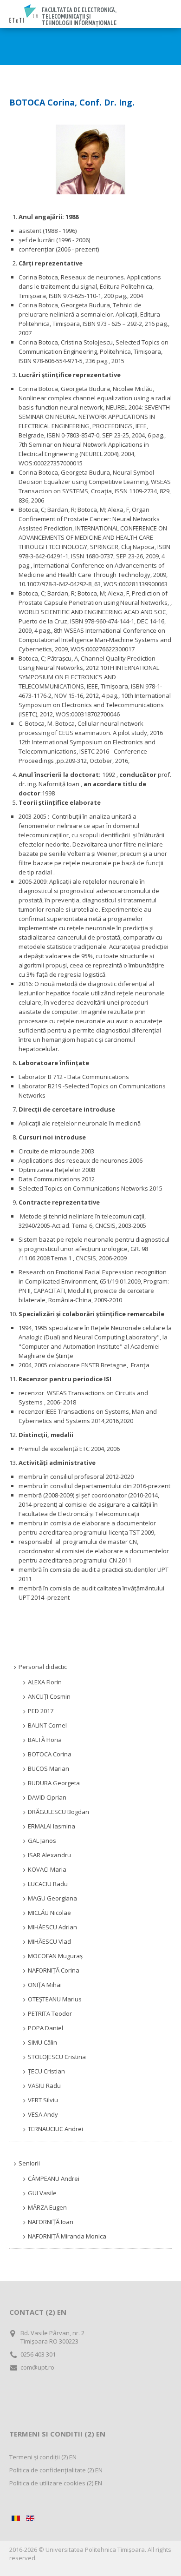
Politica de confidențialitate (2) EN (56, 2470)
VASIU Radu (44, 2086)
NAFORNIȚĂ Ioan (51, 2222)
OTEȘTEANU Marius (55, 1999)
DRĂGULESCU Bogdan (58, 1812)
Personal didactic (43, 1667)
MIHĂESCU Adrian (52, 1927)
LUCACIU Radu (48, 1884)
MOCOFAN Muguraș (55, 1956)
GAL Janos (42, 1841)
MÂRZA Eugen (47, 2207)
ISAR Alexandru (49, 1855)
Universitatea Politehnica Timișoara (95, 2550)
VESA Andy (43, 2114)
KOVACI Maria (47, 1869)
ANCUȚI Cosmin (49, 1696)
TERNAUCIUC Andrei (55, 2129)
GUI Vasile (42, 2193)
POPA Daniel (45, 2028)
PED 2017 (41, 1711)
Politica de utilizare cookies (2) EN (56, 2483)
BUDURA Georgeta (54, 1783)
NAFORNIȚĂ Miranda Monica (67, 2236)
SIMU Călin (42, 2042)
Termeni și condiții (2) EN (43, 2457)
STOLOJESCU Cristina (57, 2057)
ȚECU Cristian (46, 2071)
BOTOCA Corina (50, 1754)
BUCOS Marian (48, 1768)
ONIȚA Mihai (45, 1985)
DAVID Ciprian (47, 1797)
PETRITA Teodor (50, 2013)
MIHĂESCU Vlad (49, 1941)
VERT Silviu (43, 2100)
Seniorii (29, 2163)
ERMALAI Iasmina (52, 1826)
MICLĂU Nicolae (49, 1913)
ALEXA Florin (45, 1682)
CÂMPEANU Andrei (54, 2179)
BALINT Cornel (47, 1725)
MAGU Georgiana (52, 1898)
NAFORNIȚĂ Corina (54, 1970)
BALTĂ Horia (45, 1740)
